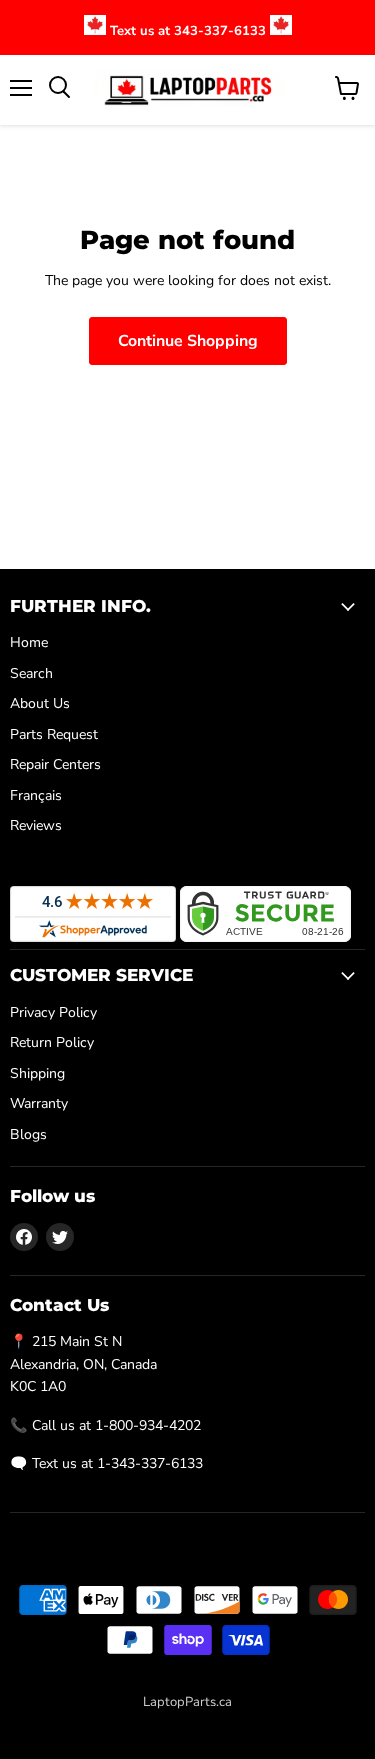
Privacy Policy (53, 1012)
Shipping (37, 1073)
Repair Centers (55, 764)
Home (29, 642)
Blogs (28, 1134)
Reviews (36, 825)
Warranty (39, 1103)
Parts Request (54, 734)
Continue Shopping (188, 341)
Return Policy (52, 1042)
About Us (40, 703)
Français (36, 795)
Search (31, 673)
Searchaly (231, 1723)
